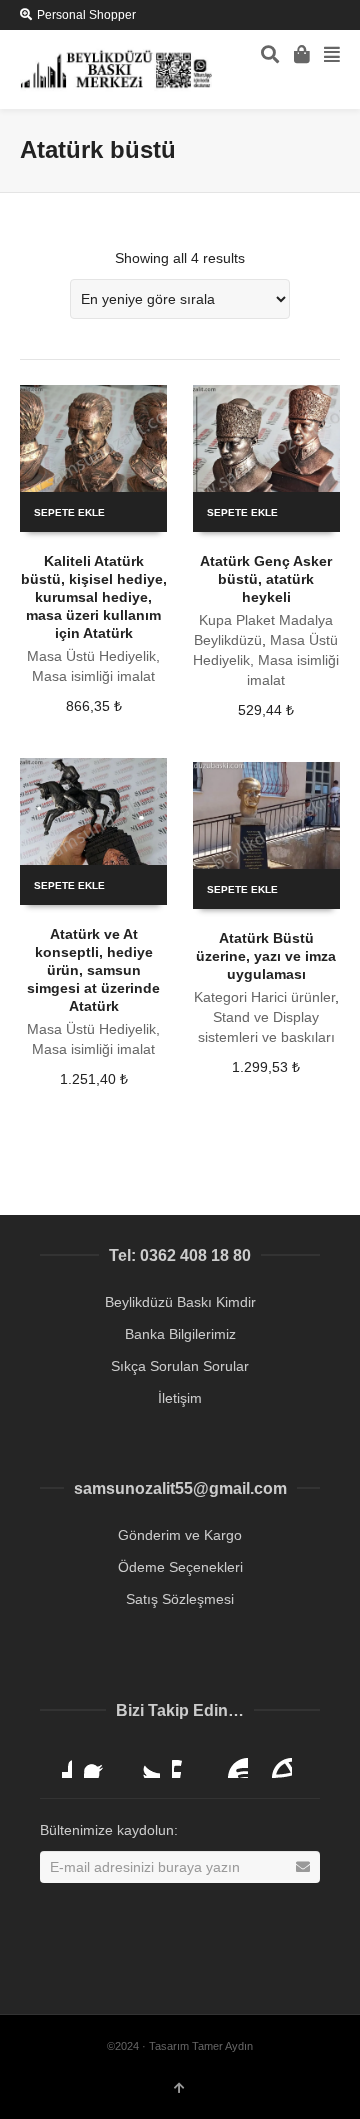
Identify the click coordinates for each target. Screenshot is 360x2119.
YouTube (232, 1762)
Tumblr (276, 1762)
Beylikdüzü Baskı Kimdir (180, 1302)
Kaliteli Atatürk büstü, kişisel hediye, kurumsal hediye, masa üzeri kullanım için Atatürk (94, 597)
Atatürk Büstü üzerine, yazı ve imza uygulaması (266, 956)
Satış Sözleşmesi (180, 1599)
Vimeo (188, 1762)
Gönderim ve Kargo (180, 1535)
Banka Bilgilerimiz (180, 1334)
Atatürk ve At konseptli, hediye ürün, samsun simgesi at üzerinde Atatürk (93, 970)
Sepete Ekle (69, 512)
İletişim (180, 1398)
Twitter (144, 1762)
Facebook (100, 1762)
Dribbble (56, 1762)
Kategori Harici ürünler (264, 997)
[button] (316, 2075)
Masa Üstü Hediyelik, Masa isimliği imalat (266, 660)
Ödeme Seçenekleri (180, 1567)
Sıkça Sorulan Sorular (180, 1366)
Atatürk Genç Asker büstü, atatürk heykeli (266, 579)
